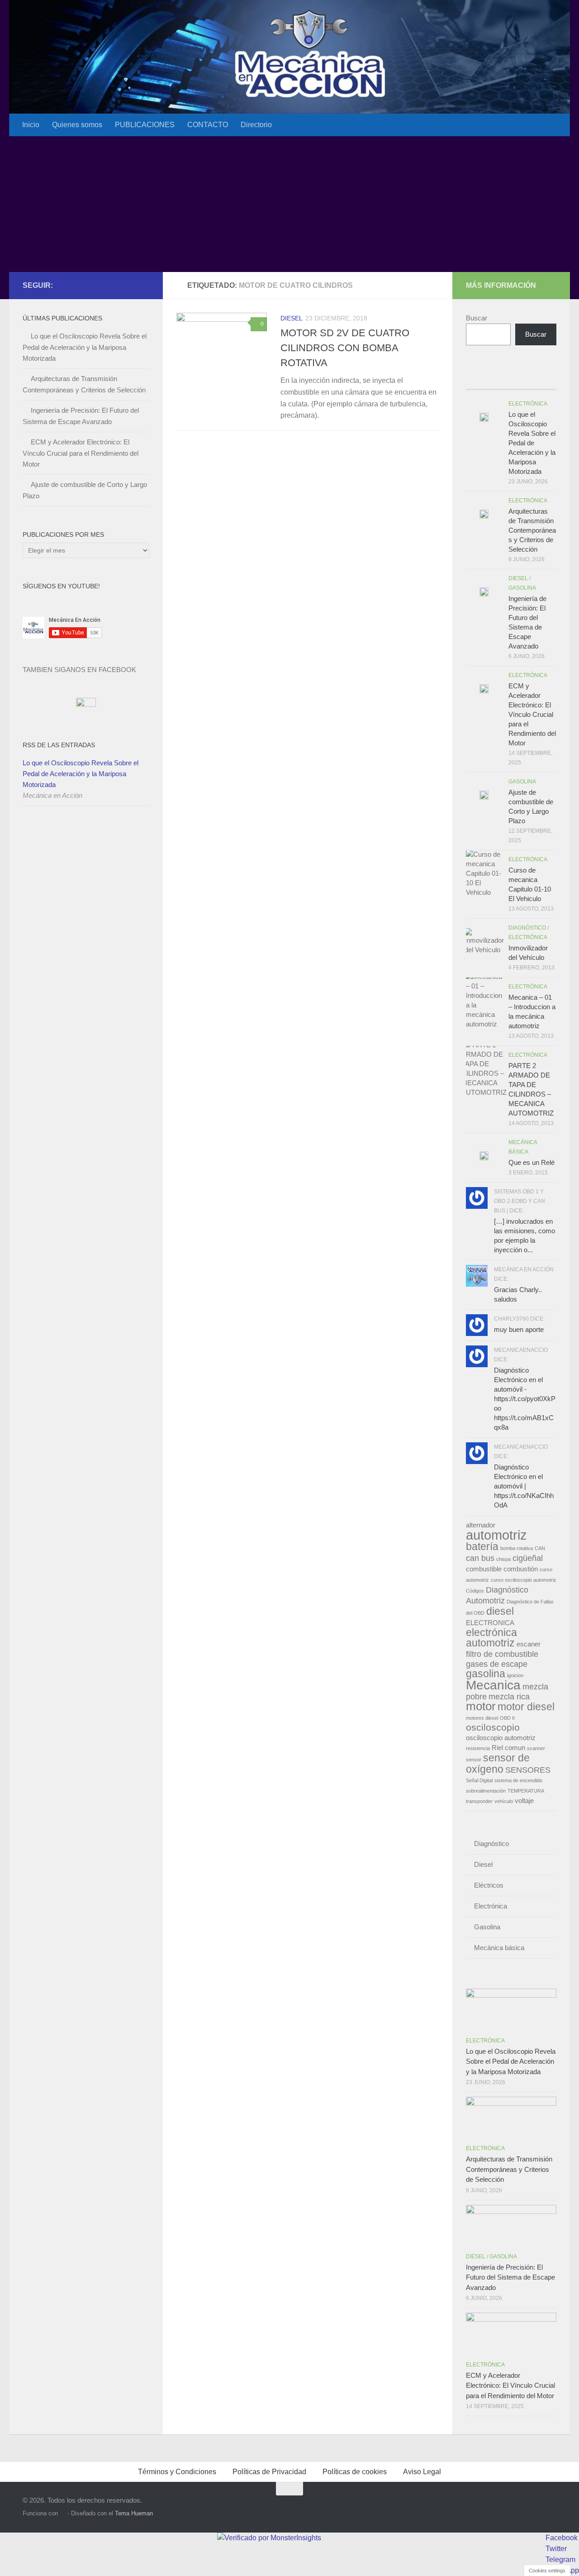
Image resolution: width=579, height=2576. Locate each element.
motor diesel (526, 1707)
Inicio (31, 125)
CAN (540, 1548)
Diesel (292, 318)
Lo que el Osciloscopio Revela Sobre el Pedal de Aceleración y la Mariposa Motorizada (85, 347)
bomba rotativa (517, 1548)
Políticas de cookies (355, 2472)
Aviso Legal (422, 2472)
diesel (500, 1611)
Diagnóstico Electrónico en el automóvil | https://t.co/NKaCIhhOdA (524, 1486)
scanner (536, 1748)
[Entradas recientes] (477, 380)
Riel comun (508, 1748)
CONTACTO (208, 125)
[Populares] (500, 380)
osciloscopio (493, 1727)
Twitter (556, 2549)
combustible (484, 1569)
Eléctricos (489, 1885)
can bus (480, 1558)
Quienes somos (77, 125)
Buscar (477, 318)
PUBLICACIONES (145, 125)
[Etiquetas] (545, 380)
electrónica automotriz (491, 1638)
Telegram (560, 2559)
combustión (521, 1569)
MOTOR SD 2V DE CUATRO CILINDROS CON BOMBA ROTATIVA (345, 348)
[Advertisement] (289, 204)
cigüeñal (528, 1558)
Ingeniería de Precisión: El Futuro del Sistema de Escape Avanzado (510, 2277)
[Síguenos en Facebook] (115, 285)
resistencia (478, 1748)
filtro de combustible (502, 1654)
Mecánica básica (499, 1948)
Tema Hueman (134, 2513)
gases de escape (497, 1664)
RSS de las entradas (59, 745)
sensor (474, 1760)
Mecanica (493, 1685)
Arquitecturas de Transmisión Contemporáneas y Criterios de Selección (532, 530)
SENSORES (528, 1770)
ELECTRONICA (490, 1623)
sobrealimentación (486, 1791)
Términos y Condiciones (177, 2472)
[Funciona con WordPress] (63, 2513)
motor (481, 1706)
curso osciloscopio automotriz (524, 1580)
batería (482, 1546)
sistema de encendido (518, 1780)
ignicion (515, 1675)
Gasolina (522, 588)
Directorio (256, 125)
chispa (503, 1559)
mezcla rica (509, 1696)
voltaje (524, 1801)
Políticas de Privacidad (269, 2472)
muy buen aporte (519, 1329)
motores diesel (482, 1718)
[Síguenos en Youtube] (129, 285)
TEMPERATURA (526, 1791)
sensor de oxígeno (498, 1763)
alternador (481, 1525)
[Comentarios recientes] (522, 380)
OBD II (507, 1718)
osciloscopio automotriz (501, 1738)
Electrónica (528, 404)
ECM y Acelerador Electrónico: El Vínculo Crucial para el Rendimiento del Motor (81, 453)
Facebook (562, 2538)
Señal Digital (479, 1780)
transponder (479, 1801)
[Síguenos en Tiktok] (144, 285)
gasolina (486, 1674)
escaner (529, 1644)
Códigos (475, 1591)
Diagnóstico (527, 928)
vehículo (504, 1801)
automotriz (496, 1535)
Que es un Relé (532, 1162)
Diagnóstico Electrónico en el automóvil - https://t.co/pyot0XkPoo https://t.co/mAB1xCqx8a (525, 1399)
